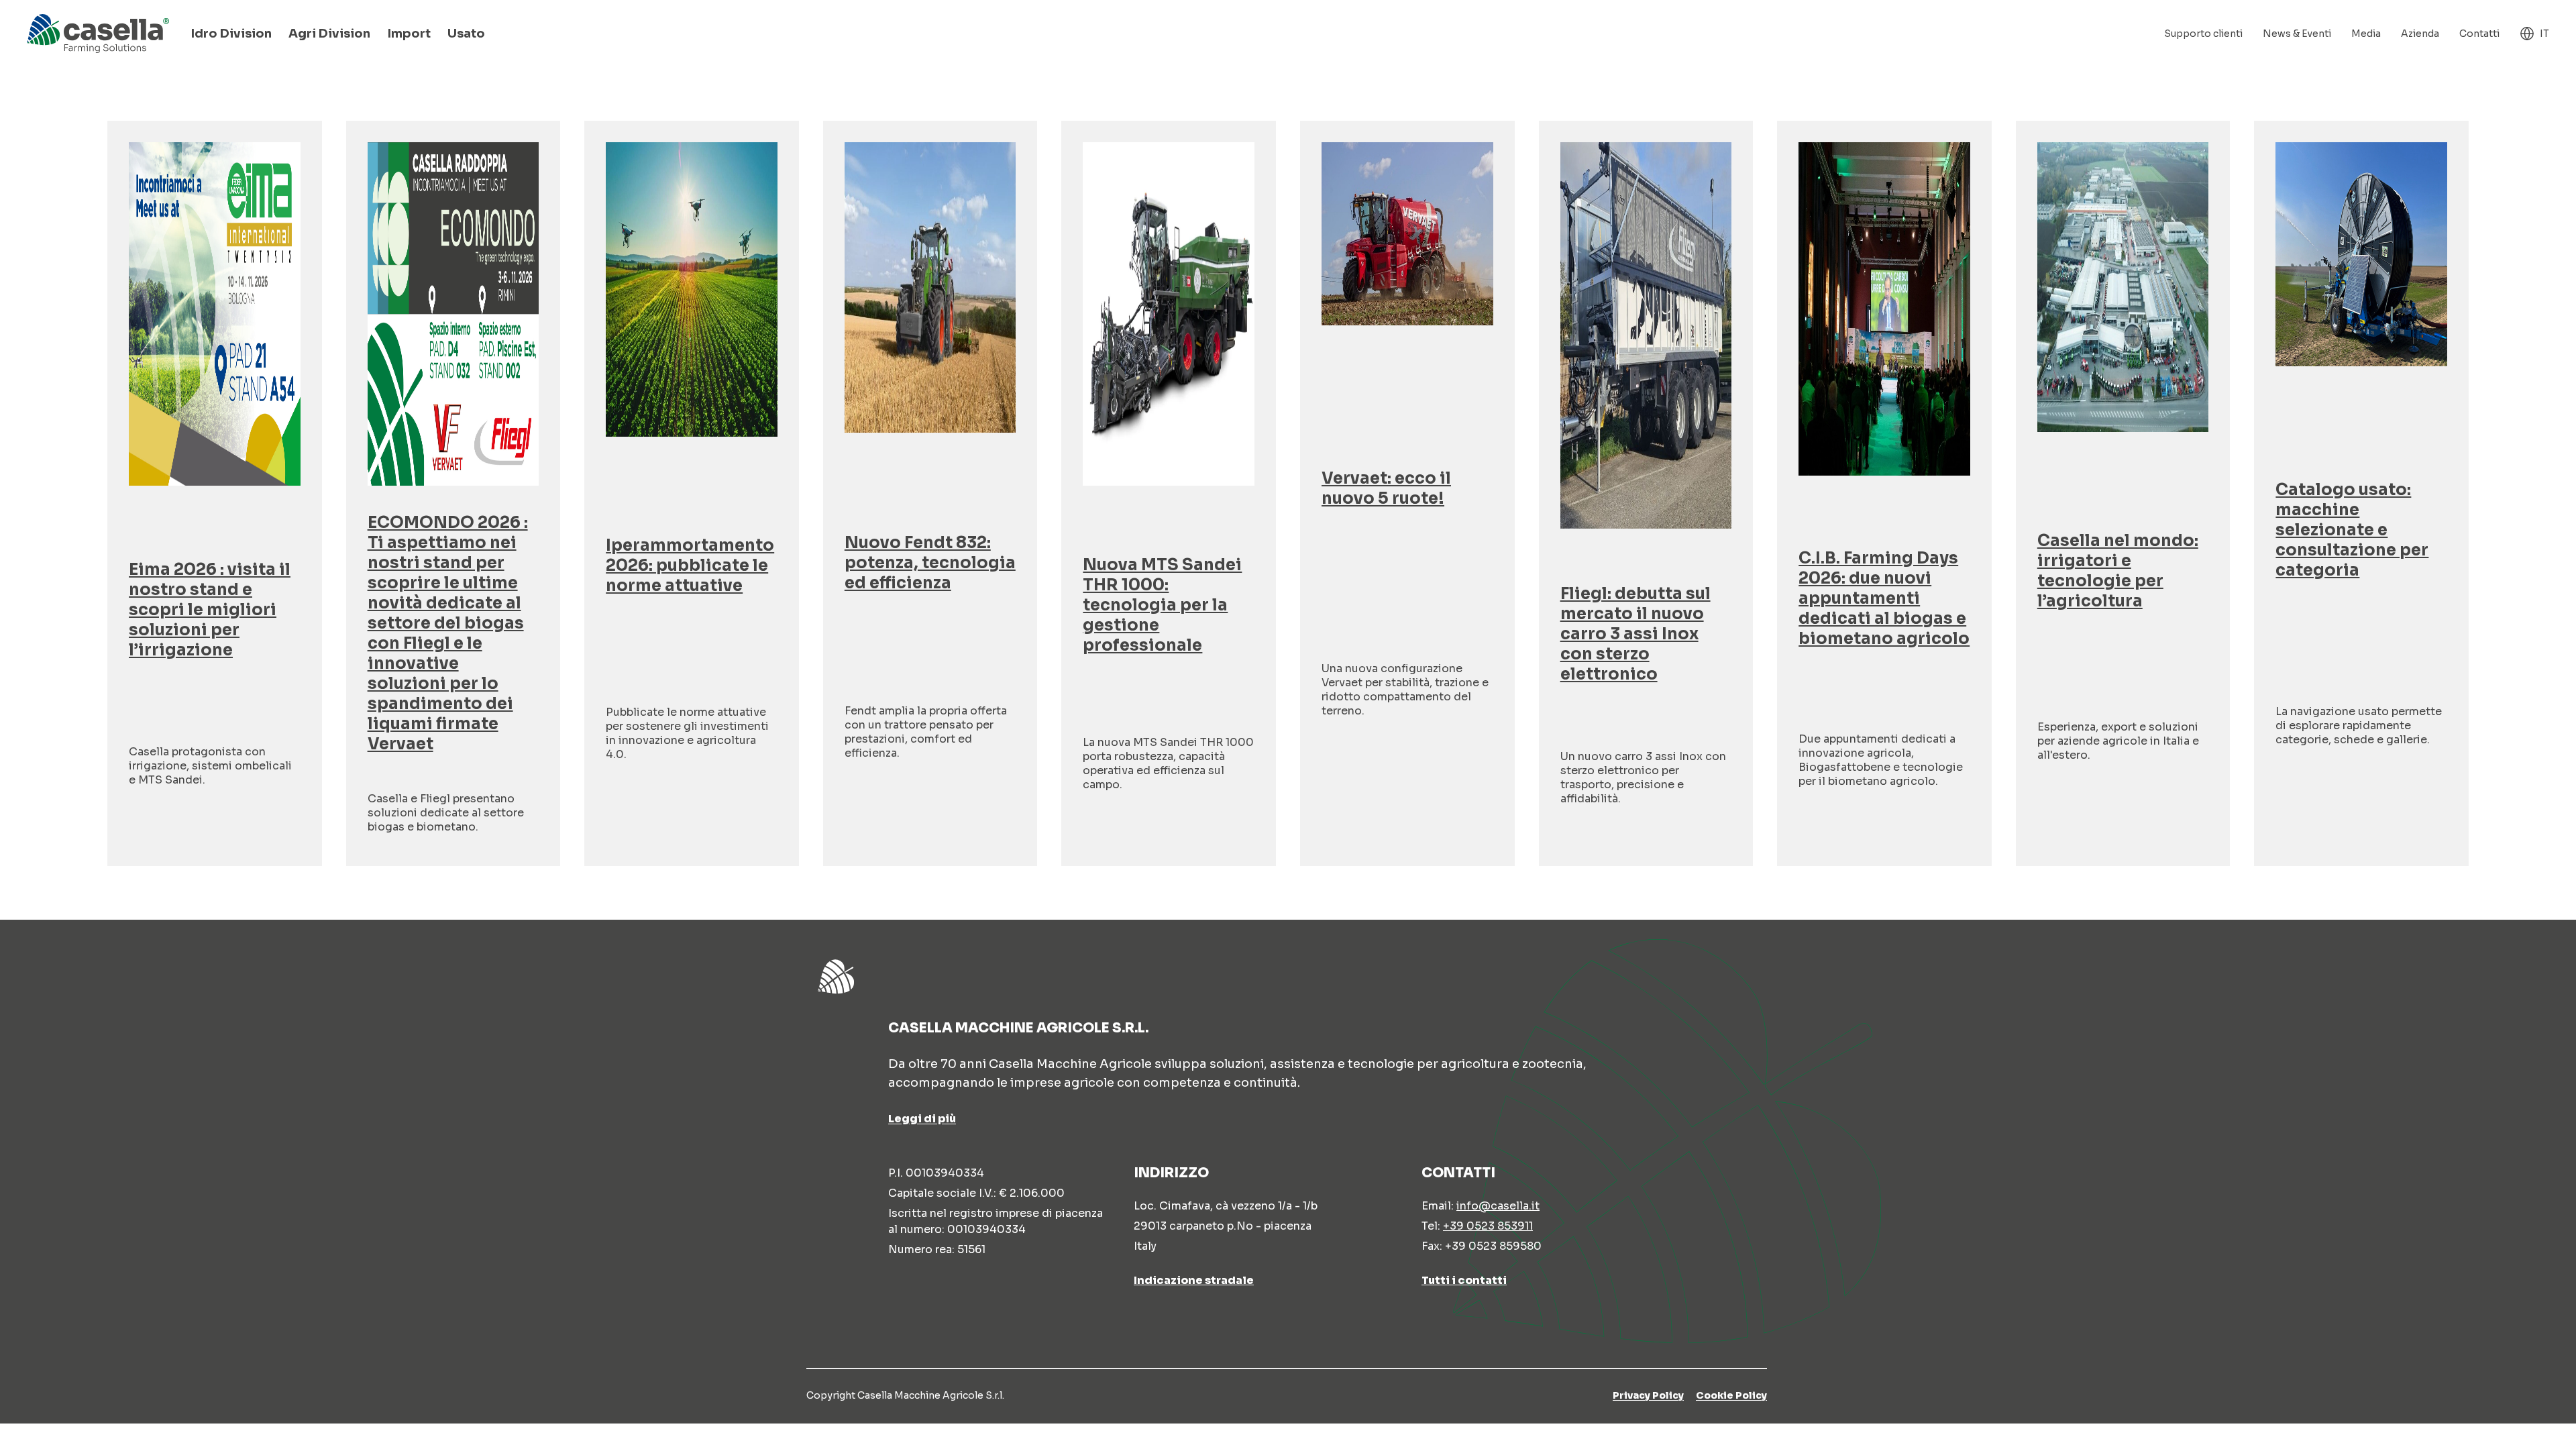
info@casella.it (1498, 1206)
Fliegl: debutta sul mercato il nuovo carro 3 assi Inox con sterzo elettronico (1635, 634)
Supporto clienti (2203, 34)
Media (2366, 34)
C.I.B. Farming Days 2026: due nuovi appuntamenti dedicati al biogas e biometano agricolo (1884, 598)
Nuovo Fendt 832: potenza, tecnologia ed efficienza (930, 563)
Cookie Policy (1731, 1395)
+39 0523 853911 (1488, 1226)
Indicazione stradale (1194, 1280)
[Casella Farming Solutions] (98, 34)
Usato (466, 34)
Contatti (2479, 34)
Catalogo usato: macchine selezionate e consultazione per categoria (2352, 530)
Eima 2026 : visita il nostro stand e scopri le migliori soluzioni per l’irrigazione (210, 610)
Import (409, 34)
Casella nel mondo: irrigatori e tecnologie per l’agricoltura (2118, 571)
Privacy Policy (1648, 1395)
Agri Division (329, 34)
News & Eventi (2297, 34)
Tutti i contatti (1464, 1280)
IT (2544, 34)
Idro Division (231, 34)
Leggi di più (922, 1119)
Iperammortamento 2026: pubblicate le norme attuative (690, 566)
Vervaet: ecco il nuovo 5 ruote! (1386, 488)
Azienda (2420, 34)
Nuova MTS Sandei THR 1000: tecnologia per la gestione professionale (1162, 605)
